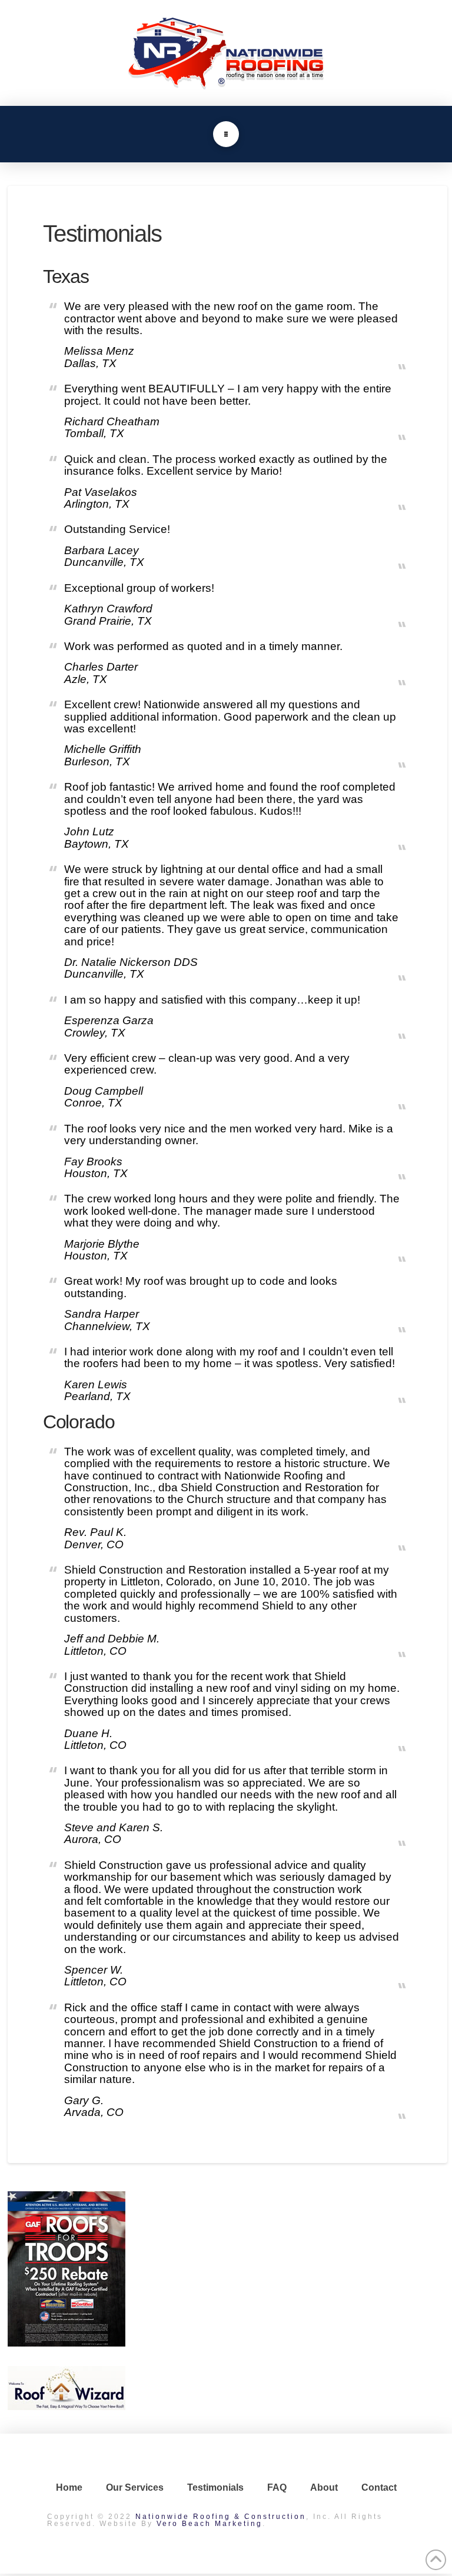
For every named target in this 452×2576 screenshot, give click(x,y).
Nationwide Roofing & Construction (221, 2517)
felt (94, 1901)
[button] (226, 134)
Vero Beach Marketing (210, 2524)
